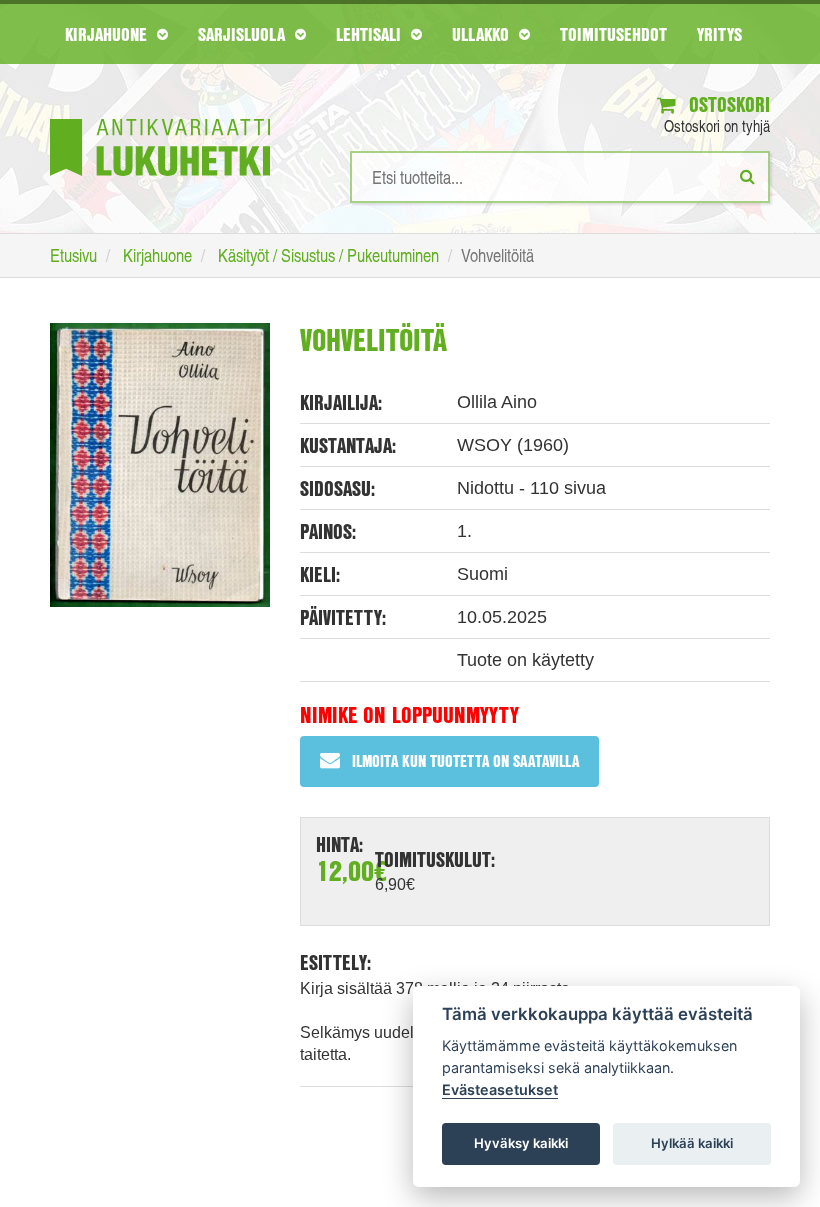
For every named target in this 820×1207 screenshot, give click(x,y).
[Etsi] (747, 176)
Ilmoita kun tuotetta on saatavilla (465, 760)
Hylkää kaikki (692, 1143)
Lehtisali (371, 34)
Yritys (719, 34)
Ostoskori (727, 104)
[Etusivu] (160, 117)
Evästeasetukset (500, 1089)
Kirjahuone (108, 34)
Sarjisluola (244, 34)
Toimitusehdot (613, 34)
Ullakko (483, 34)
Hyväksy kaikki (521, 1143)
